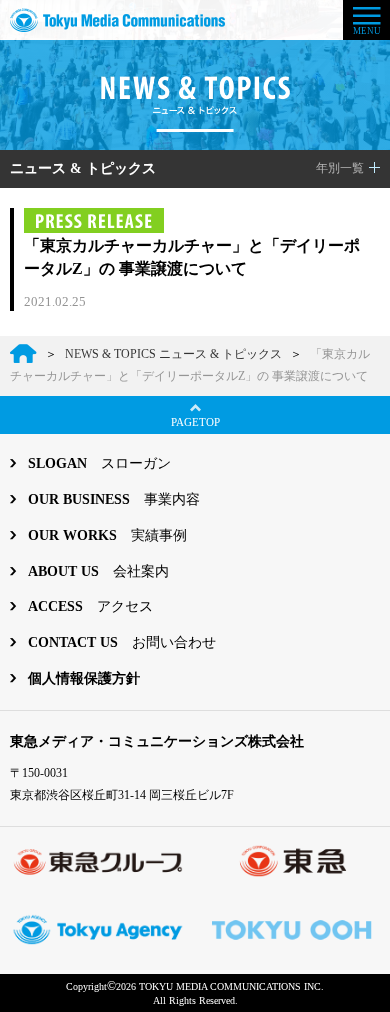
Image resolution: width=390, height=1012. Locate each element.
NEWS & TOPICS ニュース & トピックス (173, 354)
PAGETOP (195, 422)
